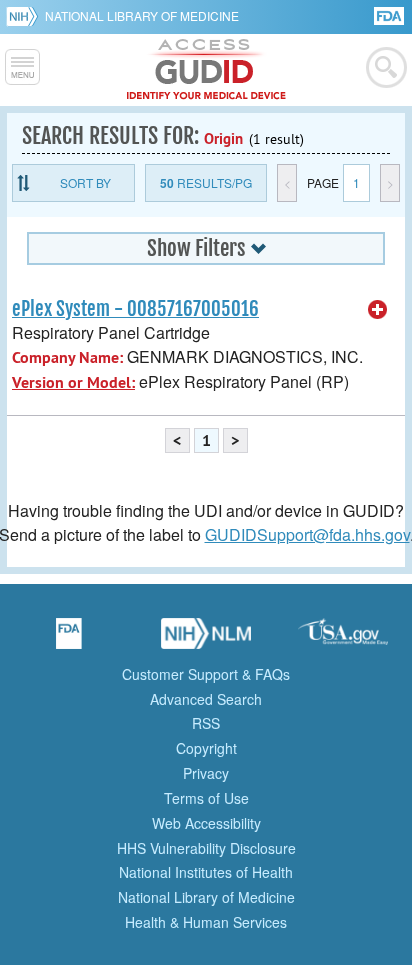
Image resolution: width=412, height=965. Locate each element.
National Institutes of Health (206, 872)
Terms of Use (206, 798)
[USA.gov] (343, 640)
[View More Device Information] (378, 310)
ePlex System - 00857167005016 (135, 309)
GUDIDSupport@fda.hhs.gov (307, 534)
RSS (206, 723)
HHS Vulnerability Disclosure (206, 848)
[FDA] (390, 14)
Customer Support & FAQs (206, 674)
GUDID (206, 70)
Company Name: (67, 357)
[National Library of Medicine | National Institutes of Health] (206, 640)
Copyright (206, 748)
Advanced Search (206, 699)
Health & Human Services (206, 922)
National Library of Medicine (142, 15)
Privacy (206, 773)
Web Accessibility (206, 823)
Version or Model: (73, 382)
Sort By (85, 182)
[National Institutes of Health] (25, 16)
